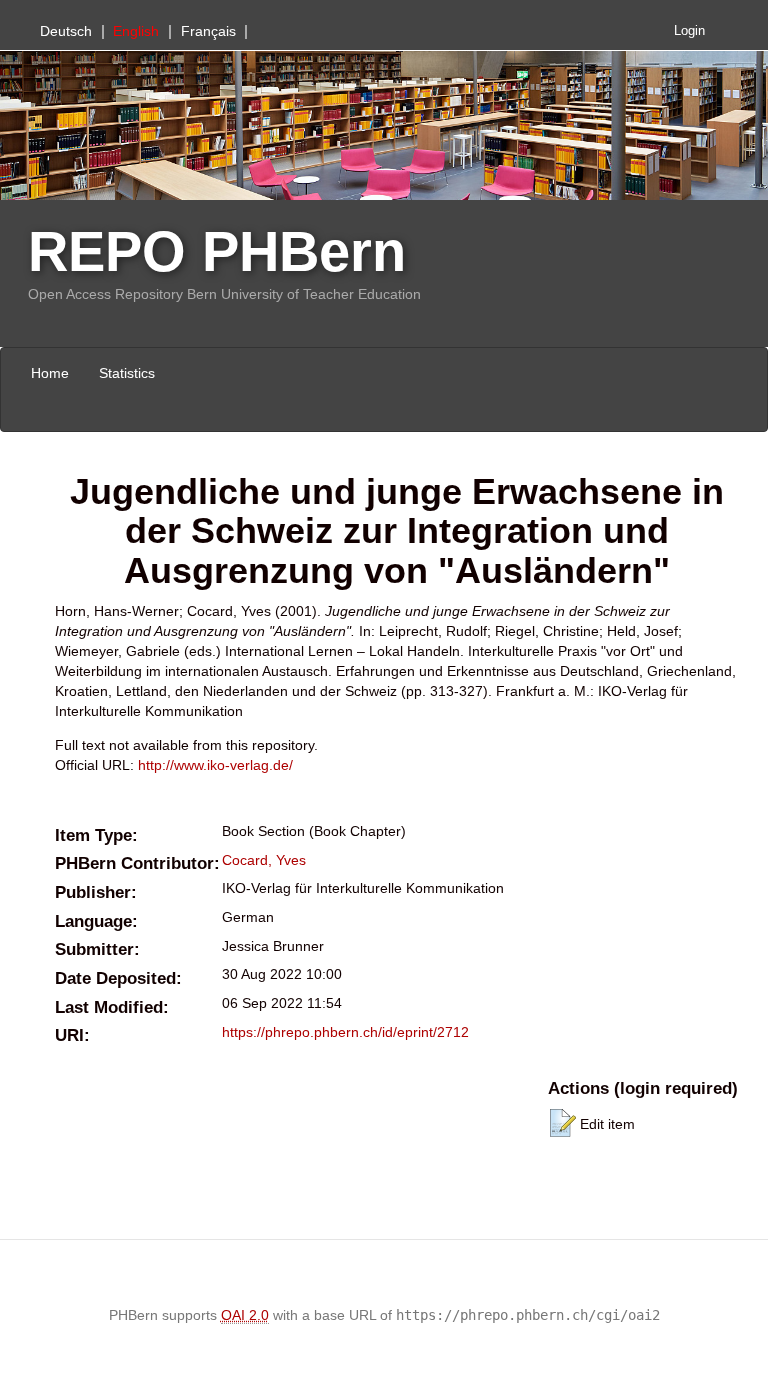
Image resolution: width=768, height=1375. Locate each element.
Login (689, 31)
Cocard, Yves (264, 860)
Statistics (127, 373)
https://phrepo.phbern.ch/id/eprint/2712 (345, 1032)
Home (50, 373)
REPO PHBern (217, 251)
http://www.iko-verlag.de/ (215, 765)
